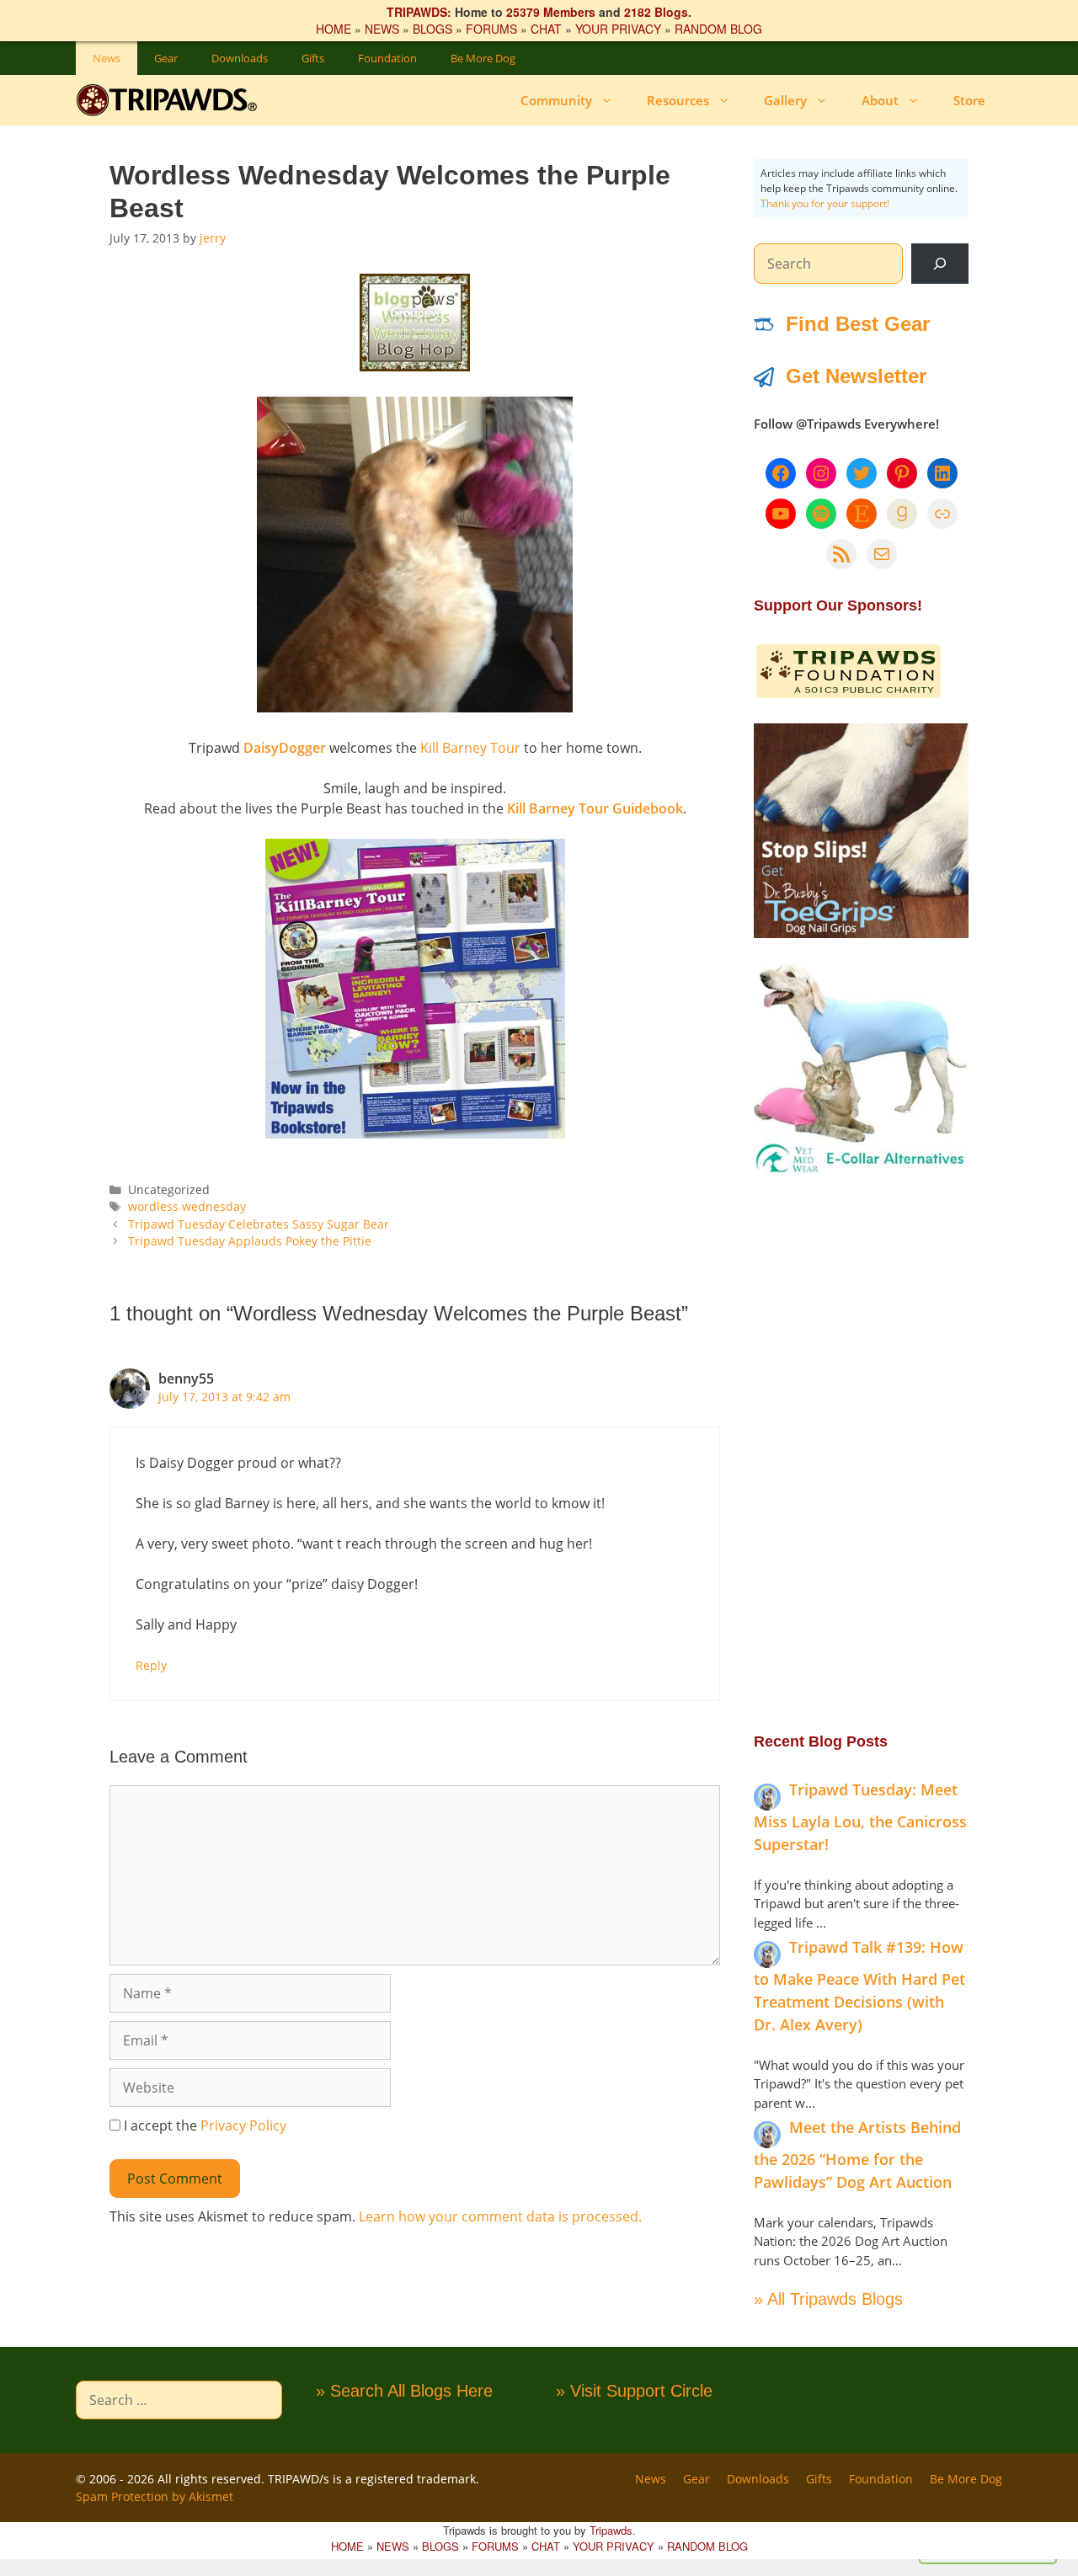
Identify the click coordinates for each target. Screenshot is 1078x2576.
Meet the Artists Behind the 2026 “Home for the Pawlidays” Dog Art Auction (857, 2155)
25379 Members (551, 12)
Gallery (785, 100)
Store (969, 100)
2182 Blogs (656, 12)
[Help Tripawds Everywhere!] (849, 695)
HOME (334, 29)
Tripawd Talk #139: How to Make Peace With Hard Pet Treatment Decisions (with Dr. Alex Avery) (859, 1986)
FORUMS (491, 29)
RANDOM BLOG (718, 29)
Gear (166, 58)
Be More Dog (483, 58)
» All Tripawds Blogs (828, 2299)
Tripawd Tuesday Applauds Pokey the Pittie (250, 1241)
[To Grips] (861, 933)
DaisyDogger (285, 748)
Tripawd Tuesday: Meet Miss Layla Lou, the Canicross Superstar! (860, 1817)
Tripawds (611, 2530)
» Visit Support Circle (634, 2391)
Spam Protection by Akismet (155, 2496)
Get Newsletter (856, 376)
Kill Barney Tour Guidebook (595, 808)
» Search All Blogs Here (404, 2391)
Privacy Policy (243, 2125)
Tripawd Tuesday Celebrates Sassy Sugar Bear (259, 1224)
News (107, 58)
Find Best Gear (858, 324)
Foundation (387, 58)
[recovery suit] (861, 1171)
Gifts (313, 58)
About (880, 100)
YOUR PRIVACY (618, 29)
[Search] (940, 264)
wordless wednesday (187, 1206)
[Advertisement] (861, 1453)
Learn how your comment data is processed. (500, 2216)
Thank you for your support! (825, 203)
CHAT (546, 29)
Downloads (240, 58)
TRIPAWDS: (419, 12)
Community (556, 100)
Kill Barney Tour (470, 748)
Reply (151, 1665)
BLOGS (432, 29)
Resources (678, 100)
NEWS (382, 29)
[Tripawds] (171, 100)
